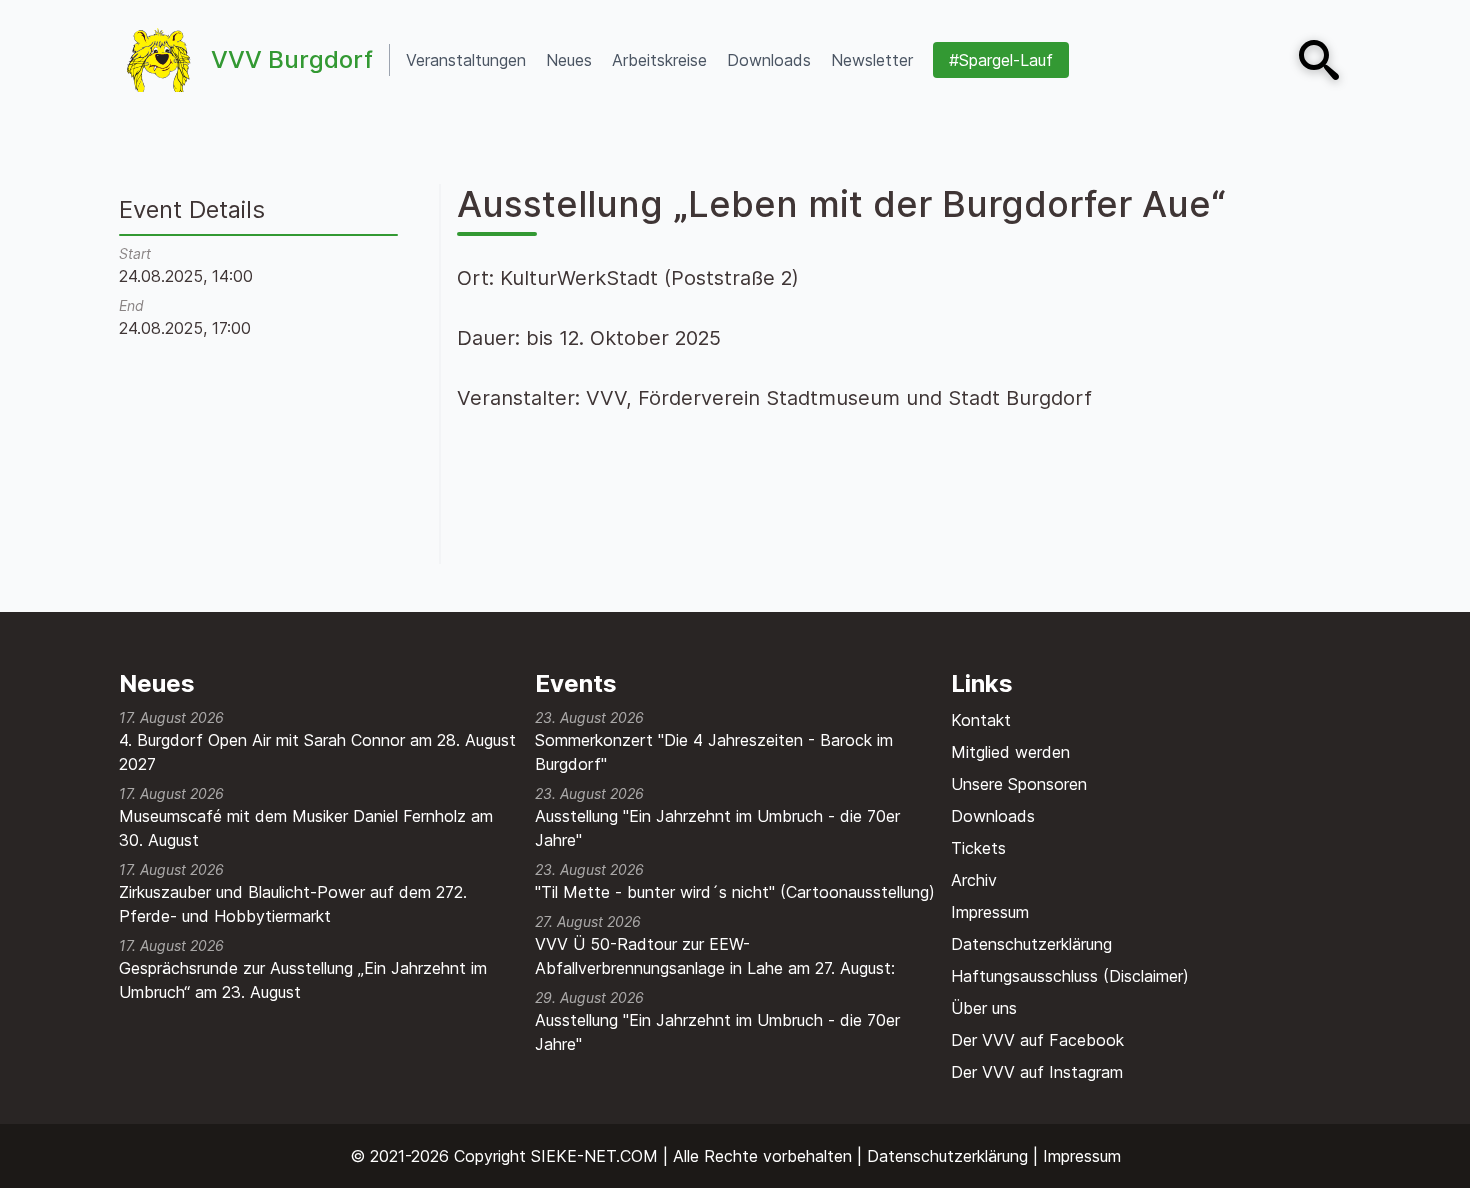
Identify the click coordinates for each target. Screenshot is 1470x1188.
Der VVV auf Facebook (1037, 1040)
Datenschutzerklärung (1031, 944)
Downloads (993, 816)
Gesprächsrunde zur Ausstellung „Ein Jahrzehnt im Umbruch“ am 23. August (303, 980)
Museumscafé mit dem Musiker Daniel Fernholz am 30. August (306, 828)
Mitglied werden (1010, 752)
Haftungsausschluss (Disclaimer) (1070, 976)
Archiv (974, 880)
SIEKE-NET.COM (594, 1156)
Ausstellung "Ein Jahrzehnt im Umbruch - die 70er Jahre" (717, 828)
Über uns (984, 1008)
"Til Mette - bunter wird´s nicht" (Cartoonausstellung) (735, 892)
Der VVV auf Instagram (1037, 1072)
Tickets (978, 848)
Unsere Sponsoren (1019, 784)
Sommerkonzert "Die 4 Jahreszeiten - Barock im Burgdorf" (714, 752)
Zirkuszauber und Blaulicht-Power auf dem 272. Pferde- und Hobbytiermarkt (293, 904)
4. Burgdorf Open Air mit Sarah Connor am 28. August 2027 (317, 752)
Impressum (990, 912)
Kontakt (981, 720)
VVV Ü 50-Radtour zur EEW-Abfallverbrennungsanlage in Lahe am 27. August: (715, 956)
